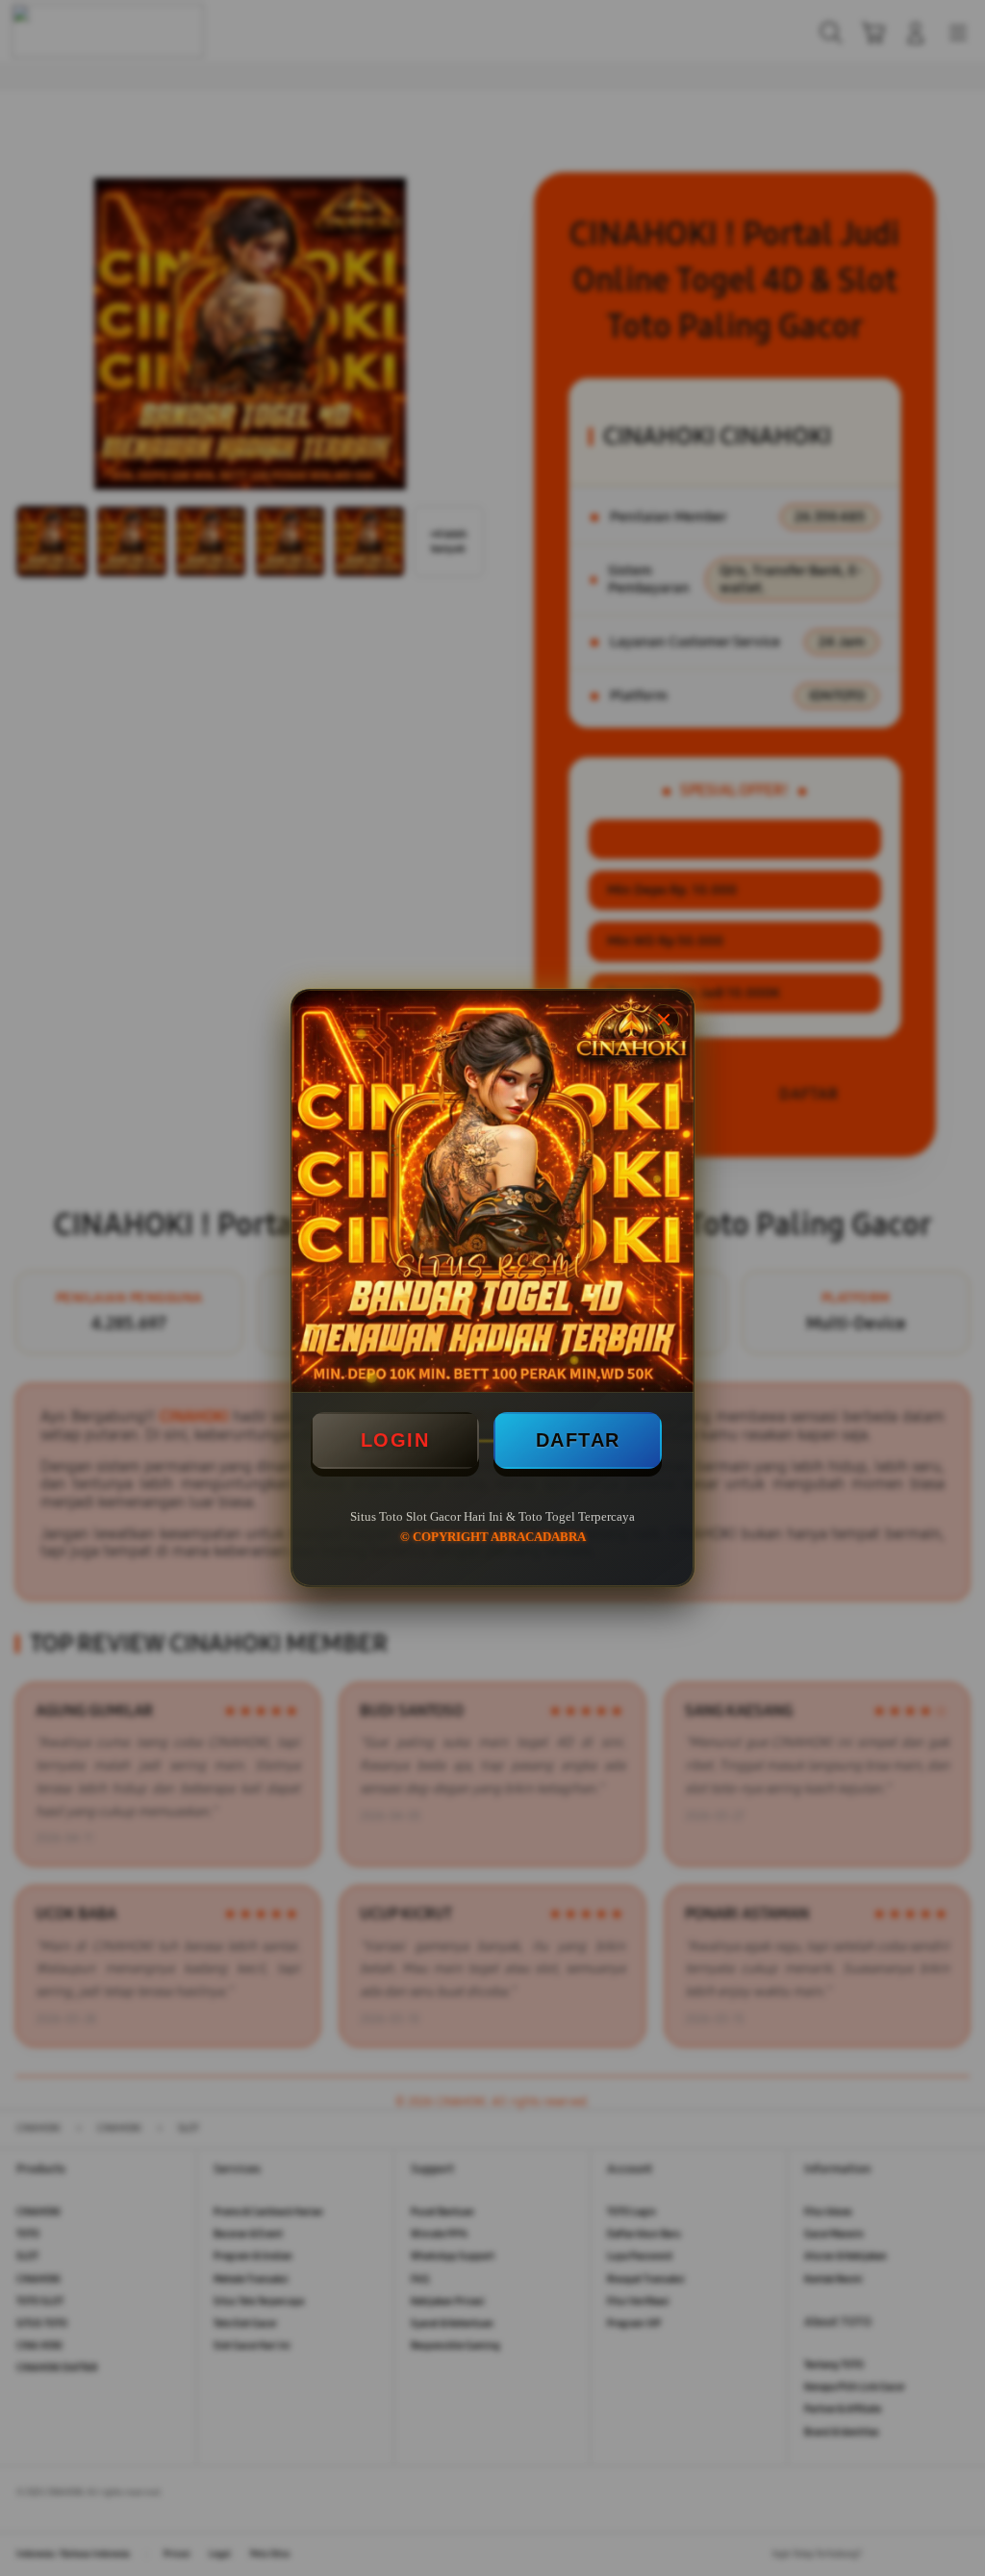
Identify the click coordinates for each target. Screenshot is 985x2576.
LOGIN (395, 1440)
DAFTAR (578, 1440)
